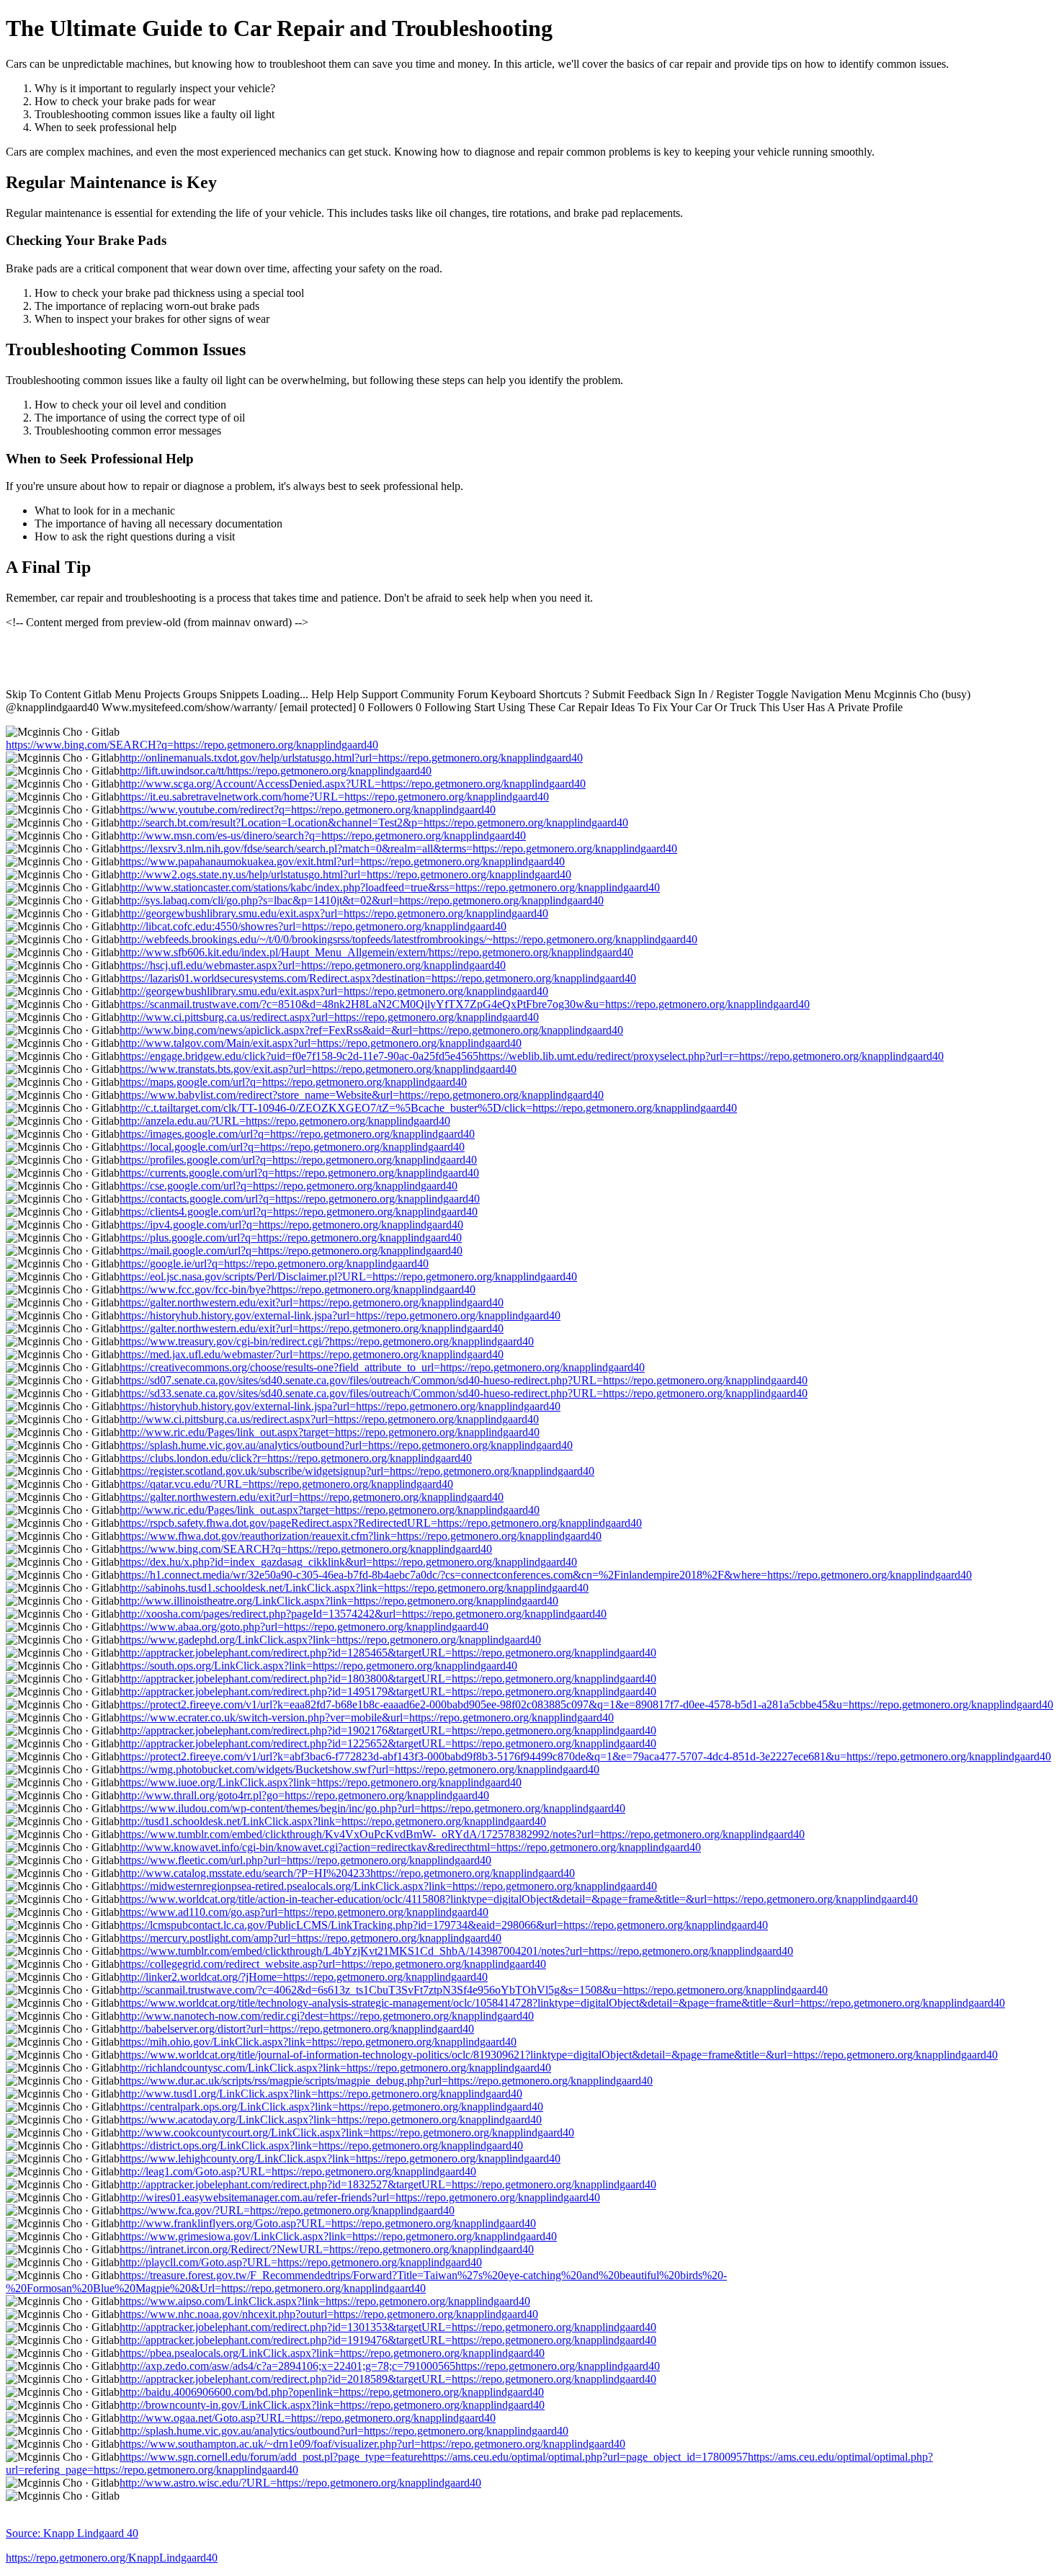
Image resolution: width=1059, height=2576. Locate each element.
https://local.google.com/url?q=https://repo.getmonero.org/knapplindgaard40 (292, 1147)
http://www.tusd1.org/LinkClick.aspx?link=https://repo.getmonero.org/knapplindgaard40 (321, 2094)
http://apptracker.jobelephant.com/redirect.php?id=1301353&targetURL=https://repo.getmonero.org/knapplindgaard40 (388, 2327)
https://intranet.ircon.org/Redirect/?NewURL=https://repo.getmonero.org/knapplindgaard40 (327, 2249)
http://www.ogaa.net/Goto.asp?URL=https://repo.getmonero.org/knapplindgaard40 (308, 2418)
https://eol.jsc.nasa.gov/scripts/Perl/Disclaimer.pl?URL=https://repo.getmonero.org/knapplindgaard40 (348, 1276)
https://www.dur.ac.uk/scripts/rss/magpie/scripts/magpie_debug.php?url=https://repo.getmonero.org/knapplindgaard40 (386, 2081)
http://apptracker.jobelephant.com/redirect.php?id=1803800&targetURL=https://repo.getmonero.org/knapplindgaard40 (388, 1679)
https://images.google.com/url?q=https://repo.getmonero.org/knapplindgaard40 (297, 1134)
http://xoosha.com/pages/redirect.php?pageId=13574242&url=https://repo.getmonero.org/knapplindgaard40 (363, 1614)
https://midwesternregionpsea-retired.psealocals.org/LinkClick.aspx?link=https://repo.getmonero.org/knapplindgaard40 (388, 1886)
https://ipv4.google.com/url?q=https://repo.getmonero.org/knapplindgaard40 (291, 1225)
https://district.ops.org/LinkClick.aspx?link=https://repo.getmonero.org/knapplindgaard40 (321, 2145)
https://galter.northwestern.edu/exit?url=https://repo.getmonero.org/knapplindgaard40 (312, 1302)
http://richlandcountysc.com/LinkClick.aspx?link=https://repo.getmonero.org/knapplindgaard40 (335, 2068)
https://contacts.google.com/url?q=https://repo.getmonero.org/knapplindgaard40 (300, 1199)
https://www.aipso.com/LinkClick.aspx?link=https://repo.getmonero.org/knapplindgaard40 (325, 2301)
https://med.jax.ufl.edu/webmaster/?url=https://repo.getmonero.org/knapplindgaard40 (312, 1354)
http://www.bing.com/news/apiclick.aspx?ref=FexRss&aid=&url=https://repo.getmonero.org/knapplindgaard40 (371, 1030)
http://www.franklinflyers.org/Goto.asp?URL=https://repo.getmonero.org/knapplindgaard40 (328, 2223)
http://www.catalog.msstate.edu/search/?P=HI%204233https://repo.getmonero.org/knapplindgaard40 (347, 1873)
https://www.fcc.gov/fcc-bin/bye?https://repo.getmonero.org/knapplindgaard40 (298, 1289)
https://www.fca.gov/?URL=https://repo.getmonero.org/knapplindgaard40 (287, 2210)
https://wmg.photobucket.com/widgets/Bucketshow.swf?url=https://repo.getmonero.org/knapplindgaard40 (359, 1769)
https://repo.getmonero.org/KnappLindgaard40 (112, 2558)
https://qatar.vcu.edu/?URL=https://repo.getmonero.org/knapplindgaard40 (286, 1484)
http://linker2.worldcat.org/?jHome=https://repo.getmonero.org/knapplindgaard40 (304, 1977)
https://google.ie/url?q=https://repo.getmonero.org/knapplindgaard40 (274, 1264)
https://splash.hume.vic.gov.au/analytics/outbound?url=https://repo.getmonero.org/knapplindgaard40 (346, 1445)
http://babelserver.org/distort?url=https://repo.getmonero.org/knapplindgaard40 (297, 2029)
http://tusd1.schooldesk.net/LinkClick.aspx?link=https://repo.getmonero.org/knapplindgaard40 (333, 1821)
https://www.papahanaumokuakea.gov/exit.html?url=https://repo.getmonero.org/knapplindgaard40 (342, 861)
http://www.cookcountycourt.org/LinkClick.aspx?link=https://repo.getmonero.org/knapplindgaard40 (347, 2132)
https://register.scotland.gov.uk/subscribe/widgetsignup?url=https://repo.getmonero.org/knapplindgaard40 (357, 1471)
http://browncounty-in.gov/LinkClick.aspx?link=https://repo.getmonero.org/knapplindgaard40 (332, 2405)
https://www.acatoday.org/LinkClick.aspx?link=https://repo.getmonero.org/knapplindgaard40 (331, 2120)
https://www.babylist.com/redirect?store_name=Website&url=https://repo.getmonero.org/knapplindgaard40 (362, 1095)
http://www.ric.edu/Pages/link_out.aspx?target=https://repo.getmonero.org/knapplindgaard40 (330, 1432)
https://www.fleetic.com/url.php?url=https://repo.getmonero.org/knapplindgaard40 (305, 1860)
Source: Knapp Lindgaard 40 (72, 2533)
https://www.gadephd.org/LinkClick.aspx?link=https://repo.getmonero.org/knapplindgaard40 (330, 1640)
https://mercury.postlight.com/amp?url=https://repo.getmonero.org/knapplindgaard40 (310, 1938)
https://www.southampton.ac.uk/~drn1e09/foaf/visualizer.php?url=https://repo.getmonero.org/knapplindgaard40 (372, 2444)
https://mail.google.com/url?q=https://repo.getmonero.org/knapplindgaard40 (291, 1251)
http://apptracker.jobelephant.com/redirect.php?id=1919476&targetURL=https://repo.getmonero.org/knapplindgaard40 (388, 2340)
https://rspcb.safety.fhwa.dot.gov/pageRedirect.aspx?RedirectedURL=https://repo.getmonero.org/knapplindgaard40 (381, 1523)
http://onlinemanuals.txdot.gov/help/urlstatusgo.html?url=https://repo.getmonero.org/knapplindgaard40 (351, 758)
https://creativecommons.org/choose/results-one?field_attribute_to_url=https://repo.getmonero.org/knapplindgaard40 (382, 1367)
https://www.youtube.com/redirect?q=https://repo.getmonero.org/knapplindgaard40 (308, 810)
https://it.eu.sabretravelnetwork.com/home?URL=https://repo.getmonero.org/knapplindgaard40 (334, 797)
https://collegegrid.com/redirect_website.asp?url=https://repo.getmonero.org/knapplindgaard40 (333, 1964)
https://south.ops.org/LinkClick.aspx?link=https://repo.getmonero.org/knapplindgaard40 (318, 1666)
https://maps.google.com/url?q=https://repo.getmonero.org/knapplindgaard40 (293, 1082)
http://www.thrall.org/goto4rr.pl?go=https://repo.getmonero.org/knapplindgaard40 (304, 1795)
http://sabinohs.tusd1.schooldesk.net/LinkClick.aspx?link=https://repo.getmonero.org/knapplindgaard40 (354, 1588)
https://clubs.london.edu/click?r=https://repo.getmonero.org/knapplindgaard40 (296, 1458)
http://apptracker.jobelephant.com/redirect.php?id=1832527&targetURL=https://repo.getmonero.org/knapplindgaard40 (388, 2184)
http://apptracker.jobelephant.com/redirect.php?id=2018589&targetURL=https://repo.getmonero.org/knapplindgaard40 (388, 2379)
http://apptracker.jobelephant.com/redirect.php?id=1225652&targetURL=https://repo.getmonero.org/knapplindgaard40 (388, 1743)
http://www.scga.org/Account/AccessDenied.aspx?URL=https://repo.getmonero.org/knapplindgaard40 (353, 784)
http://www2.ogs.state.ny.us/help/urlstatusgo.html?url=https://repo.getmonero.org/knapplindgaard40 (345, 874)
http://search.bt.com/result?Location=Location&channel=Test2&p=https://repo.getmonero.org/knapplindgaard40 (374, 823)
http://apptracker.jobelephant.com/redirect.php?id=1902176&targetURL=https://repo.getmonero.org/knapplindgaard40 (388, 1730)
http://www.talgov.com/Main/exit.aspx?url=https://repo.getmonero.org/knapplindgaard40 (321, 1043)
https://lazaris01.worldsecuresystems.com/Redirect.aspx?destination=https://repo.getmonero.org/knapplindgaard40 (378, 978)
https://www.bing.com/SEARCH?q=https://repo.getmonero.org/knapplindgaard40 (192, 745)
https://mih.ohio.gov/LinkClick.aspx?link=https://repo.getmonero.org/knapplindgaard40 (318, 2042)
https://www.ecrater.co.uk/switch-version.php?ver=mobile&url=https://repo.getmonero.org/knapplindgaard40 (367, 1717)
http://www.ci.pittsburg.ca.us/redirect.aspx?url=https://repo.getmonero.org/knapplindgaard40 (329, 1017)
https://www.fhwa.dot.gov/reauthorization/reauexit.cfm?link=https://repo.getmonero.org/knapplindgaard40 (361, 1536)
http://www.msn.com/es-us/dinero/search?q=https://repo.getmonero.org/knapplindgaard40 (323, 835)
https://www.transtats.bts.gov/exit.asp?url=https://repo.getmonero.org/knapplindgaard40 (318, 1069)
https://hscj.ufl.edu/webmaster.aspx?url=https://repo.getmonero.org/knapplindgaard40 (313, 965)
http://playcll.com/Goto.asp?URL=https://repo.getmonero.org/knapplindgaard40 (301, 2262)
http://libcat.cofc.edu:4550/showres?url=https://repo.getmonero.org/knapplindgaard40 (313, 926)
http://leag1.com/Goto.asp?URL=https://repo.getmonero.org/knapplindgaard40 (298, 2171)
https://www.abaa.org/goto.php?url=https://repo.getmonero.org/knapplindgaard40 (304, 1627)
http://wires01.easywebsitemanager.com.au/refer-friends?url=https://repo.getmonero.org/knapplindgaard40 (360, 2197)
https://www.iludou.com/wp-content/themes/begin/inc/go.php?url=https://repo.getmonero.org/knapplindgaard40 (372, 1808)
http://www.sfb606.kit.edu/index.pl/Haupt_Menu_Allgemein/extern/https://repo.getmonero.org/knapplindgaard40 (376, 952)
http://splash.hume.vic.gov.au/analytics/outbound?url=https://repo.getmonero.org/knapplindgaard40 (344, 2431)
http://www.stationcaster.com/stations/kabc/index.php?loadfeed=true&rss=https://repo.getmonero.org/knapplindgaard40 (390, 887)
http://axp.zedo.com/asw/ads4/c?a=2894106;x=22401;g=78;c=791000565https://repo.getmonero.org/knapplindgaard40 (390, 2366)
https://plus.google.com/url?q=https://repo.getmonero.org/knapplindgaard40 (291, 1238)
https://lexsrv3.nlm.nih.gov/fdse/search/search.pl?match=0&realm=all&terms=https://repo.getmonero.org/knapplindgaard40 (398, 848)
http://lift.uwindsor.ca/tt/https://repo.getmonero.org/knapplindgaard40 (276, 771)
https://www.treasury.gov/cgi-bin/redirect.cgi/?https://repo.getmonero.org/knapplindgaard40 (327, 1341)
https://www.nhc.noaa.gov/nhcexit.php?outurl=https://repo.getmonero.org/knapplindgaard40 (329, 2314)
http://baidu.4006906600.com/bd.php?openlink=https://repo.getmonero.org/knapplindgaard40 (332, 2392)
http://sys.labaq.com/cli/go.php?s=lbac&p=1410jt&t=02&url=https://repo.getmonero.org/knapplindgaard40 (362, 900)
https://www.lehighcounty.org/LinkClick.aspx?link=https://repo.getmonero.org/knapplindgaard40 (340, 2158)
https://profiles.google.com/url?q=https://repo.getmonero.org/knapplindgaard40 (298, 1160)
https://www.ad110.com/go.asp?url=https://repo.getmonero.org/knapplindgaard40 (304, 1912)
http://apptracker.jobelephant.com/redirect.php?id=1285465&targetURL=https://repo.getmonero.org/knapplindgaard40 (388, 1653)
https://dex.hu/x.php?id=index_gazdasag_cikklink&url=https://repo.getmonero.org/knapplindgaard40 (348, 1562)
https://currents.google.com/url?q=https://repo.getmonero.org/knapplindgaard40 (299, 1173)
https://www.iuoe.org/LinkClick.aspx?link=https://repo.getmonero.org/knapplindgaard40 (321, 1782)
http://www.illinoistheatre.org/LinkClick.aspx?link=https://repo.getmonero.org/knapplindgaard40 (339, 1601)
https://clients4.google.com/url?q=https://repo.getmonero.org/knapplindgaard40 (299, 1212)
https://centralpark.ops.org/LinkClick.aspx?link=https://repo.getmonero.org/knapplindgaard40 (331, 2107)
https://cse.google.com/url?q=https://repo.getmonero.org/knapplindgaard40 (289, 1186)
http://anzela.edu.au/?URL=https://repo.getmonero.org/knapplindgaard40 (285, 1121)
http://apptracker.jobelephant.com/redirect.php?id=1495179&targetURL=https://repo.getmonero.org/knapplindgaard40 (388, 1692)
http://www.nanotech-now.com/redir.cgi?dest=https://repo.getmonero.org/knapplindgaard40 (327, 2016)
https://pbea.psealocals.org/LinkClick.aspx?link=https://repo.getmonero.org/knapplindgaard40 (332, 2353)
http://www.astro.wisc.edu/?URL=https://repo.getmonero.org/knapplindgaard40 (300, 2483)
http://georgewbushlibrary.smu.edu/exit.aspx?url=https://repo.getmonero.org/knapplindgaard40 (334, 913)
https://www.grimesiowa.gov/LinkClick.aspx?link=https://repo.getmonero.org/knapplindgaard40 (338, 2236)
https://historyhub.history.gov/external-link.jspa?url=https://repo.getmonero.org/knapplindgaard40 (340, 1315)
